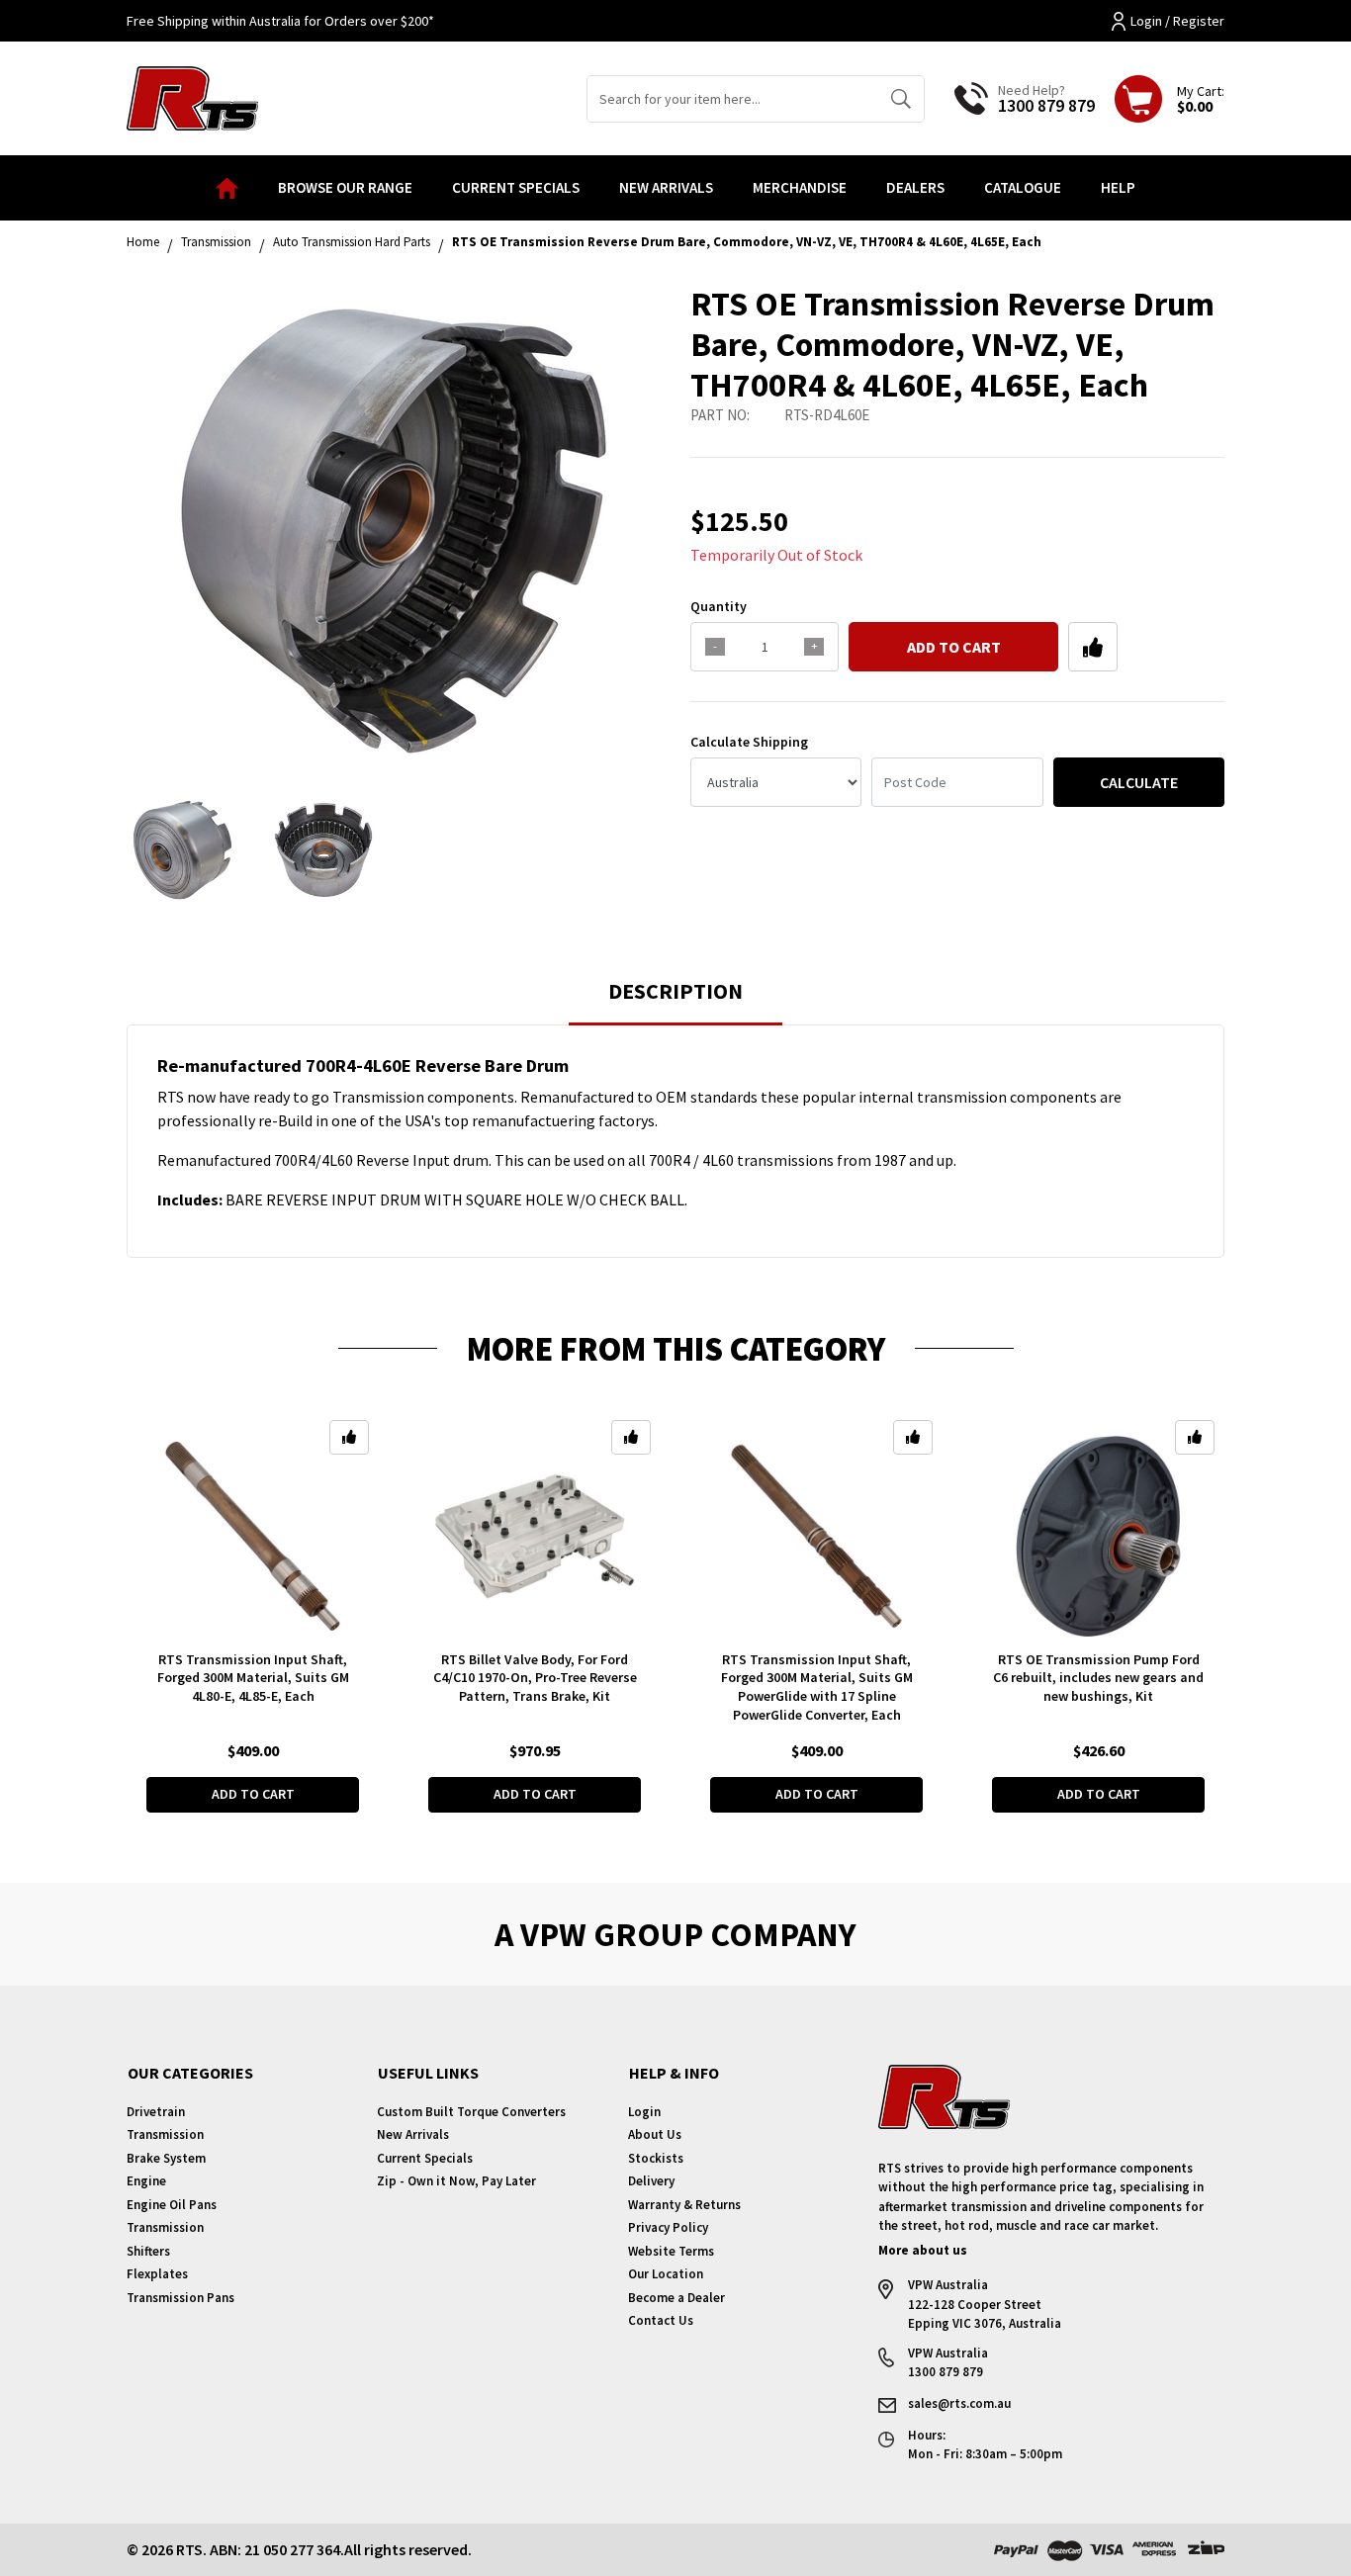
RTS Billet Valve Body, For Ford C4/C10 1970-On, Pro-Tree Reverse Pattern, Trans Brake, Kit (535, 1678)
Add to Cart (954, 647)
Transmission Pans (180, 2298)
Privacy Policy (668, 2227)
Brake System (166, 2158)
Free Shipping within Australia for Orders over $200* (280, 21)
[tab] (675, 1000)
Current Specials (516, 187)
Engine (146, 2181)
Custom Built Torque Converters (471, 2112)
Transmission (165, 2134)
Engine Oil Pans (172, 2205)
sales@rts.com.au (959, 2403)
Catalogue (1023, 187)
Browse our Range (345, 187)
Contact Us (661, 2320)
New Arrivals (666, 187)
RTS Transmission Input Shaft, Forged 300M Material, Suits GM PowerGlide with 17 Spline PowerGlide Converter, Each (817, 1688)
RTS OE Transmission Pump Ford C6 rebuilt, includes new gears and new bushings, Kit (1098, 1678)
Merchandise (800, 187)
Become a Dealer (676, 2298)
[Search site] (901, 99)
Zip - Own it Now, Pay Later (456, 2181)
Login (644, 2112)
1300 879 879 (1046, 105)
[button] (1093, 647)
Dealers (915, 187)
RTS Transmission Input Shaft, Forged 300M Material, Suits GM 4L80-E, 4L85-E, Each (253, 1678)
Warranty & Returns (684, 2205)
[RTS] (192, 96)
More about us (923, 2250)
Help (1118, 187)
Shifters (148, 2251)
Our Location (666, 2274)
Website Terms (671, 2251)
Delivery (651, 2181)
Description (675, 991)
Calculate (1139, 782)
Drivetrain (156, 2112)
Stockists (656, 2158)
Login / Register (1177, 21)
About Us (655, 2134)
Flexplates (157, 2274)
